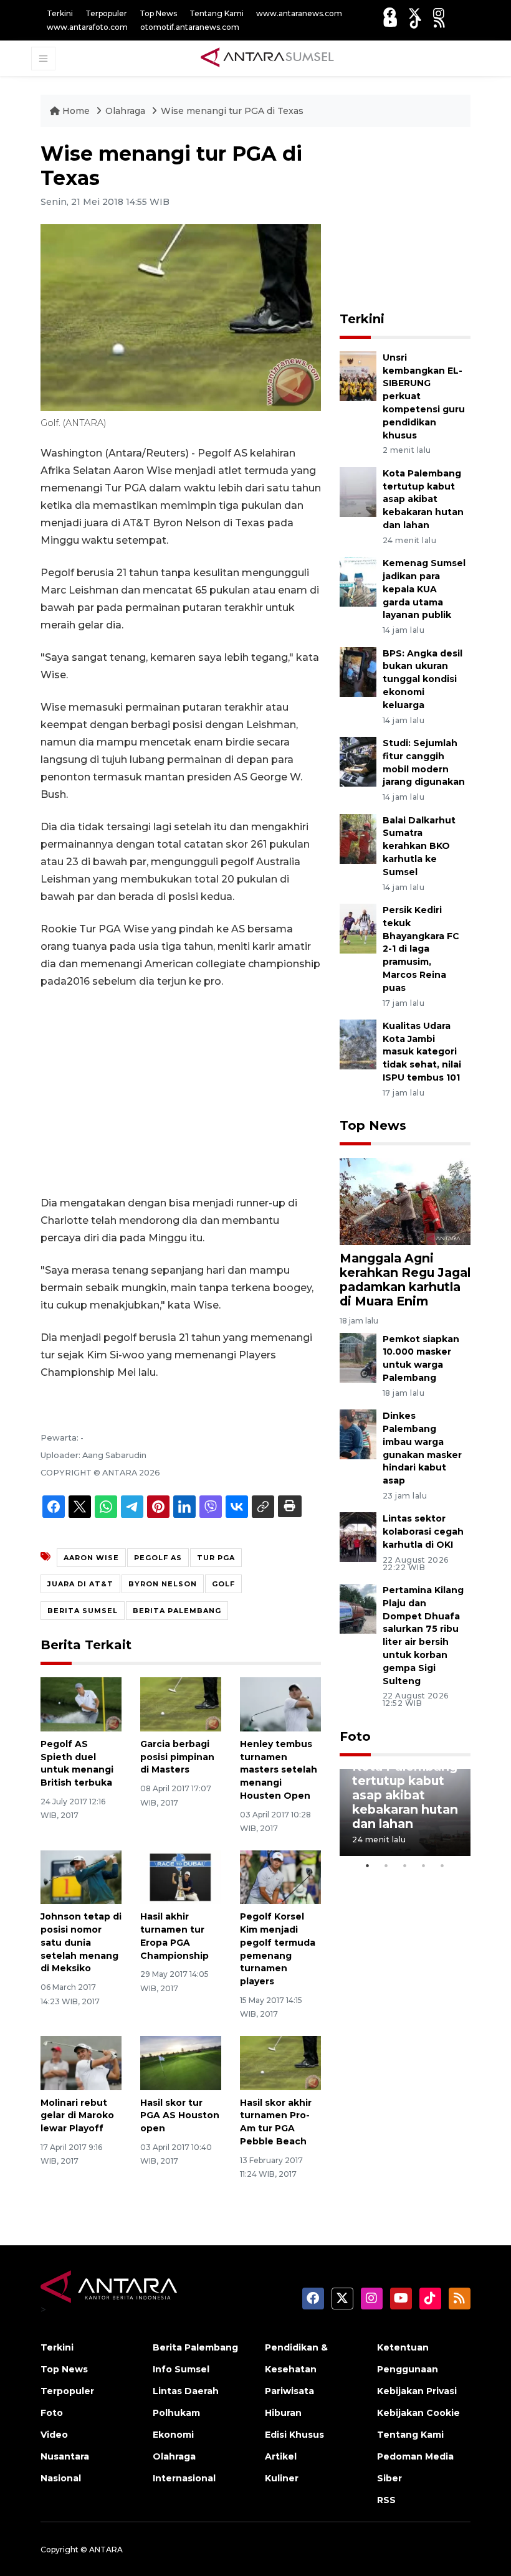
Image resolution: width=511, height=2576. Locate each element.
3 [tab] (405, 1865)
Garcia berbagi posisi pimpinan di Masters (177, 1757)
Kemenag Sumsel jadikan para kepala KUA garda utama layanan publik (424, 589)
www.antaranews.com (299, 13)
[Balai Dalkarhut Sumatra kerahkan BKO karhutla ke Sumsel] (358, 838)
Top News (158, 13)
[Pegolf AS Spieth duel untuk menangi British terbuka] (81, 1704)
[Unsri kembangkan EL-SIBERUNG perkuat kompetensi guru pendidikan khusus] (358, 375)
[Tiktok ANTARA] (416, 22)
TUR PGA (216, 1558)
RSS (386, 2500)
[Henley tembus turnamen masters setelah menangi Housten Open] (280, 1704)
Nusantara (65, 2456)
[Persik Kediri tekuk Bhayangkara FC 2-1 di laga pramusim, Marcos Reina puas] (358, 928)
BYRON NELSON (163, 1584)
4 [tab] (424, 1865)
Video (54, 2435)
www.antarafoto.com (87, 27)
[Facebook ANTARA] (389, 13)
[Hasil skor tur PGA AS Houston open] (181, 2062)
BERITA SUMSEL (83, 1611)
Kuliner (282, 2478)
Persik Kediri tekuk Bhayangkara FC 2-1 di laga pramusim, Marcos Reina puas (421, 949)
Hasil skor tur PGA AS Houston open (180, 2116)
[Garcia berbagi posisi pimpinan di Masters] (181, 1704)
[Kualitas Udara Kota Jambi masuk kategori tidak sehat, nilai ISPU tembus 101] (358, 1044)
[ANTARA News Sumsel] (267, 58)
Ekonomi (173, 2435)
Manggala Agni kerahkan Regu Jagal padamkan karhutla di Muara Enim (405, 1280)
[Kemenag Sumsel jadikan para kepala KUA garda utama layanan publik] (358, 581)
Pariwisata (289, 2391)
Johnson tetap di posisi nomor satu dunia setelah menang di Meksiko (81, 1942)
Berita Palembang (195, 2347)
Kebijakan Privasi (417, 2391)
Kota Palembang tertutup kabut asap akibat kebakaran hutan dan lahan (423, 499)
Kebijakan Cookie (418, 2413)
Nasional (61, 2478)
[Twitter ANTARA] (414, 13)
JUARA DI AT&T (80, 1584)
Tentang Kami (217, 13)
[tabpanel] (405, 1812)
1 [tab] (368, 1865)
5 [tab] (442, 1865)
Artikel (281, 2456)
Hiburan (283, 2413)
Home (76, 111)
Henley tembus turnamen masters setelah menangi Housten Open (279, 1770)
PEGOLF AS (158, 1558)
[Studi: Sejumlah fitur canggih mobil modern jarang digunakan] (358, 761)
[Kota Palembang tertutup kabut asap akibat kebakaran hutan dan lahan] (358, 491)
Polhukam (176, 2413)
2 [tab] (386, 1865)
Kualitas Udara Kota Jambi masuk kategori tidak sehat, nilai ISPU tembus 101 (422, 1052)
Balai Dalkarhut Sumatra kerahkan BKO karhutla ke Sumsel (419, 846)
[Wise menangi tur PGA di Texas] (405, 1200)
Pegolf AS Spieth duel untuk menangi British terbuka (77, 1763)
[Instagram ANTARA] (439, 13)
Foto (355, 1736)
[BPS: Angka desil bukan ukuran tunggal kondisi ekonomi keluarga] (358, 671)
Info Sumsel (181, 2369)
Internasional (184, 2478)
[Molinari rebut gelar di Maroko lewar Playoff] (81, 2062)
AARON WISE (91, 1558)
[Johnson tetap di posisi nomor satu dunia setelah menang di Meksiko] (81, 1876)
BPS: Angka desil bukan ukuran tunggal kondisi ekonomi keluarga (423, 679)
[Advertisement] (181, 1092)
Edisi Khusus (294, 2435)
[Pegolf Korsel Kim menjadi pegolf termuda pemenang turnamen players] (280, 1876)
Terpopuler (106, 13)
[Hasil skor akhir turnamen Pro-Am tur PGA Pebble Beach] (280, 2062)
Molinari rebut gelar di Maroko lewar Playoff (77, 2116)
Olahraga (127, 111)
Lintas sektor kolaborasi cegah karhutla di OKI (423, 1532)
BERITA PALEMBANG (177, 1611)
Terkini (60, 13)
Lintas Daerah (186, 2391)
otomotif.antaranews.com (190, 27)
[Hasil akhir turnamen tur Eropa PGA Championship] (181, 1876)
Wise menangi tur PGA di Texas (232, 111)
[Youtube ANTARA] (390, 22)
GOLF (223, 1584)
